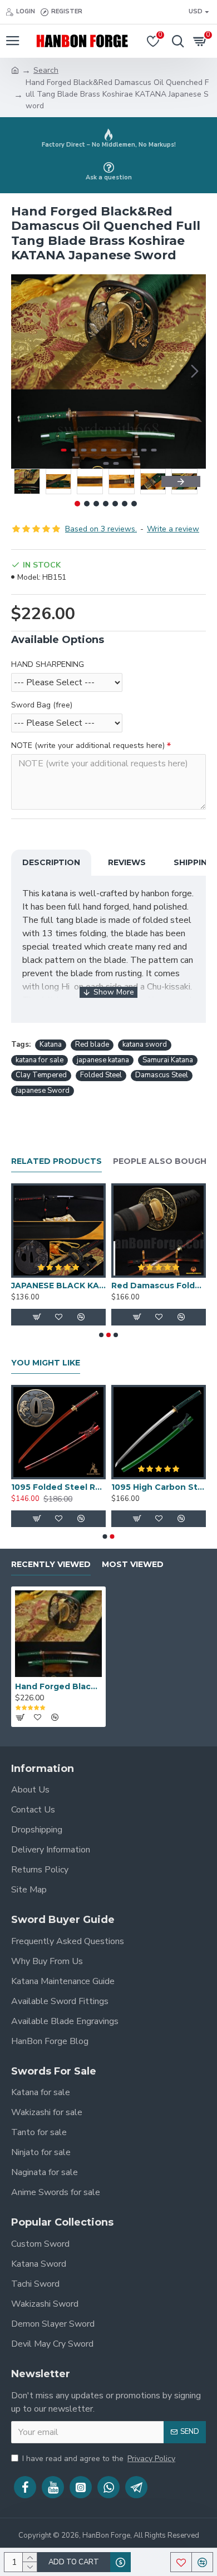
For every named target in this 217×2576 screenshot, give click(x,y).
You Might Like (46, 1363)
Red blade (92, 1045)
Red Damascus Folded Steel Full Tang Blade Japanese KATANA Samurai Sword (159, 1286)
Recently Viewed (51, 1565)
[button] (22, 371)
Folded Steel (101, 1075)
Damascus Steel (162, 1075)
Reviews (127, 862)
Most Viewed (133, 1565)
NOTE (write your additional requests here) (88, 745)
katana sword (145, 1045)
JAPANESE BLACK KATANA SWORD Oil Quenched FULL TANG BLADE (58, 1286)
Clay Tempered (41, 1075)
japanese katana (103, 1060)
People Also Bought (163, 1161)
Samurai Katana (168, 1060)
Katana (51, 1045)
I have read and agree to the (99, 2459)
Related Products (56, 1161)
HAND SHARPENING (48, 664)
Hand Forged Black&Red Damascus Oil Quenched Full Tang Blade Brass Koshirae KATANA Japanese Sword (58, 1686)
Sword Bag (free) (42, 705)
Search (46, 70)
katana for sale (40, 1060)
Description (51, 862)
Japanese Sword (43, 1091)
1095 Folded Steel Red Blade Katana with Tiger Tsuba (58, 1487)
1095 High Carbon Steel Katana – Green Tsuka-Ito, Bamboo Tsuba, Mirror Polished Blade (159, 1487)
